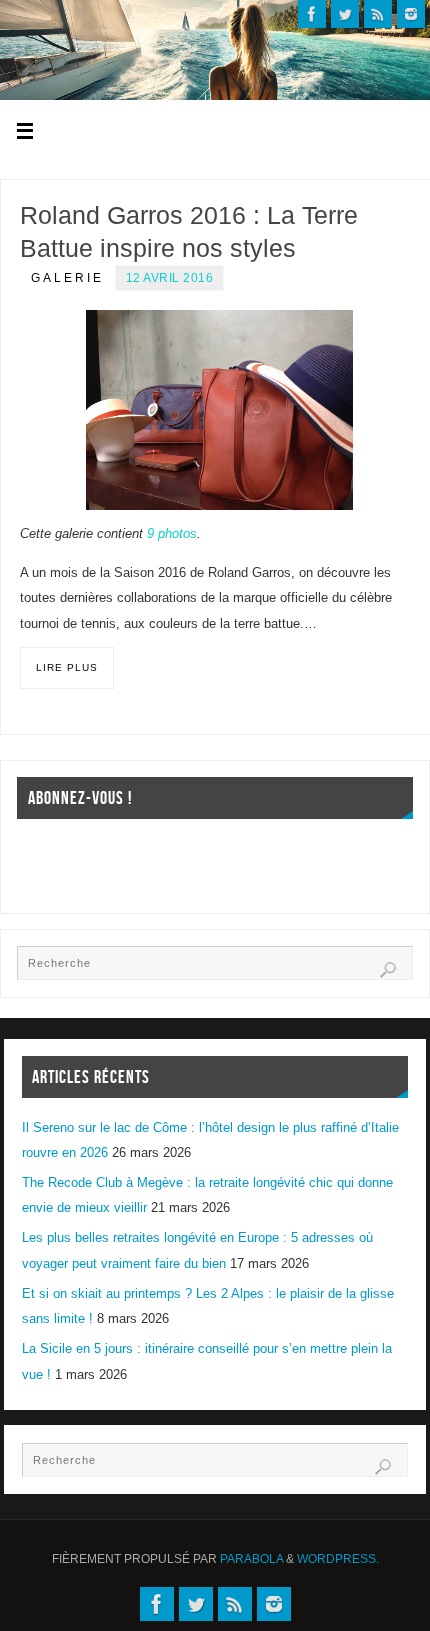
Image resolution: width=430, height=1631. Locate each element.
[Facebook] (312, 14)
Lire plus (67, 667)
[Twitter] (345, 14)
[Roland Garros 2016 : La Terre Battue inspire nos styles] (219, 410)
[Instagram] (411, 14)
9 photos (172, 534)
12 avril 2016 (170, 278)
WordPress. (338, 1559)
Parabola (251, 1559)
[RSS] (378, 14)
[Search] (388, 970)
